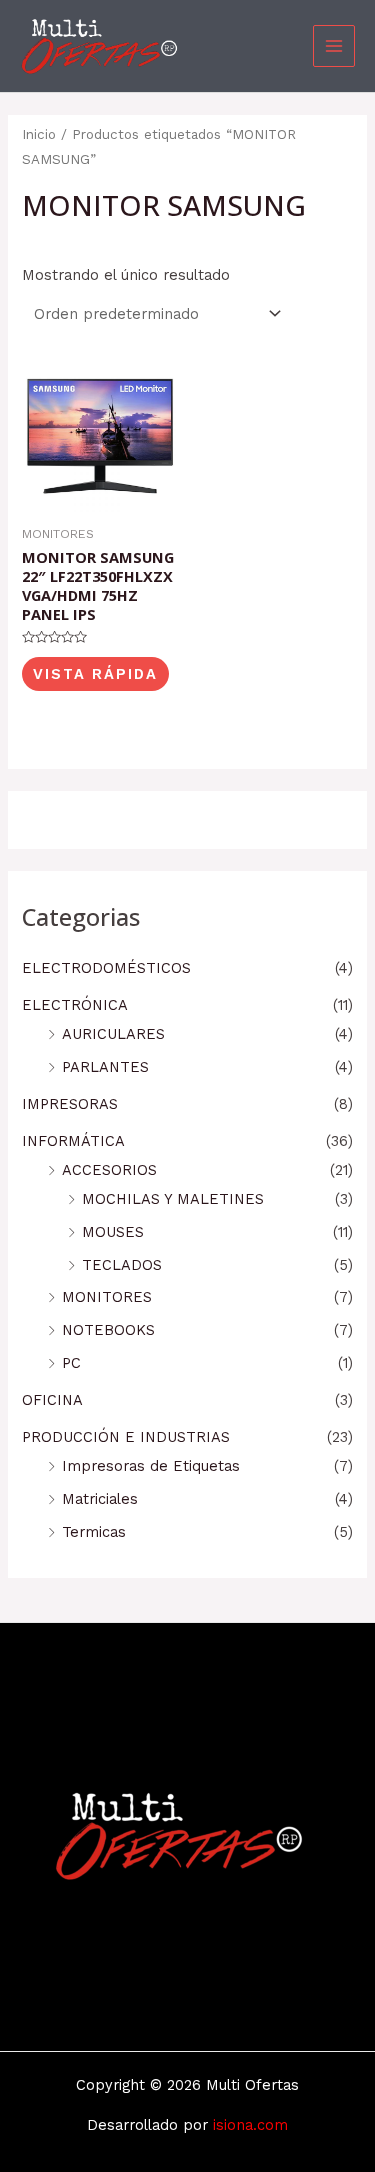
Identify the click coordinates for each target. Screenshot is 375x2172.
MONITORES (107, 1297)
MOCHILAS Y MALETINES (173, 1199)
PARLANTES (105, 1067)
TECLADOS (122, 1265)
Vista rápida (95, 674)
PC (71, 1363)
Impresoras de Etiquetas (151, 1466)
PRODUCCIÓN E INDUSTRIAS (126, 1437)
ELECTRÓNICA (75, 1005)
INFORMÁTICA (73, 1141)
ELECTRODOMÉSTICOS (106, 968)
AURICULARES (113, 1034)
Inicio (39, 134)
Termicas (94, 1532)
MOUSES (113, 1232)
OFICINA (52, 1400)
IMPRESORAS (70, 1104)
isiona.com (250, 2125)
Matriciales (100, 1499)
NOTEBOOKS (108, 1330)
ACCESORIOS (109, 1170)
